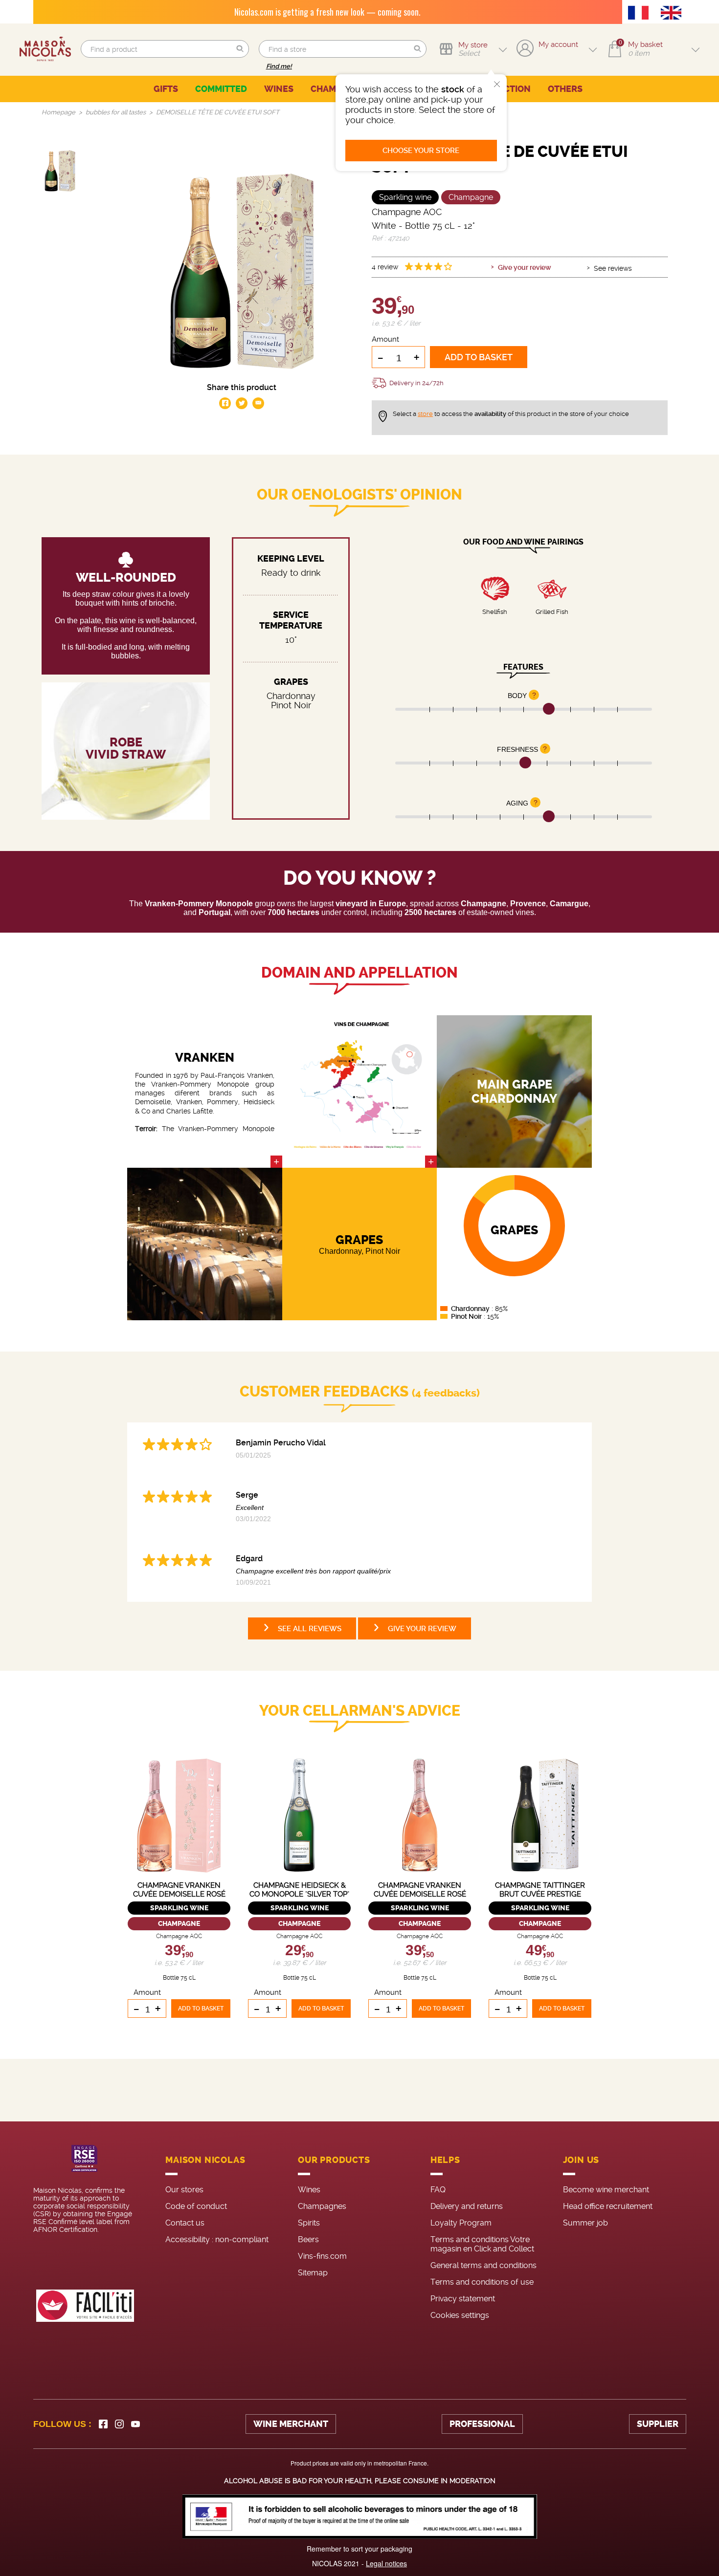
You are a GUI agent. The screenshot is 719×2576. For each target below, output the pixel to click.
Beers (308, 2239)
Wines (309, 2190)
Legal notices (386, 2563)
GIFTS (166, 89)
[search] (165, 49)
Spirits (309, 2223)
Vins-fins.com (322, 2256)
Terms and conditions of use (482, 2282)
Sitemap (313, 2273)
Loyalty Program (461, 2223)
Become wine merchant (606, 2190)
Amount (385, 339)
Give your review (525, 267)
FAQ (438, 2190)
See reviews (613, 268)
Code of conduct (196, 2206)
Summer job (585, 2223)
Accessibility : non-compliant (217, 2239)
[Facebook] (103, 2424)
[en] (674, 14)
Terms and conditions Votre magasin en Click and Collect (482, 2244)
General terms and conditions (483, 2265)
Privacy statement (463, 2299)
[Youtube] (135, 2424)
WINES (279, 89)
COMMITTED (221, 89)
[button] (240, 49)
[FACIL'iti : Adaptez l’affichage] (85, 2306)
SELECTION (506, 89)
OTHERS (565, 89)
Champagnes (322, 2206)
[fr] (641, 14)
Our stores (184, 2190)
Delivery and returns (467, 2206)
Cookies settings (460, 2315)
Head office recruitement (608, 2206)
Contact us (185, 2223)
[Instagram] (119, 2424)
